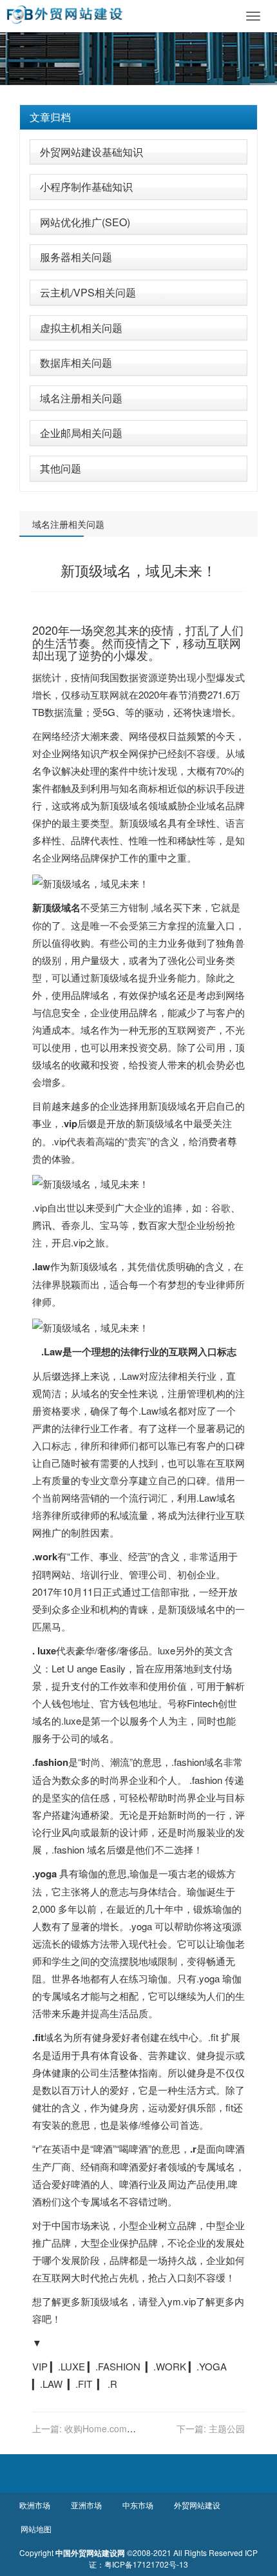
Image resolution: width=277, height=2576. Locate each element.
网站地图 (36, 2529)
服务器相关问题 (76, 257)
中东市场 (138, 2505)
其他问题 (61, 468)
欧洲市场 (35, 2505)
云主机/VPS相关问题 (88, 292)
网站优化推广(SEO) (85, 222)
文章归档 (50, 117)
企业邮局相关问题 (81, 433)
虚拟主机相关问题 (81, 328)
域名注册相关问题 (81, 398)
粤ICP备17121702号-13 (146, 2564)
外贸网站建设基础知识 (91, 152)
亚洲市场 (86, 2505)
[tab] (138, 117)
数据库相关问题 (76, 363)
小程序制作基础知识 (86, 187)
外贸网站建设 (197, 2505)
